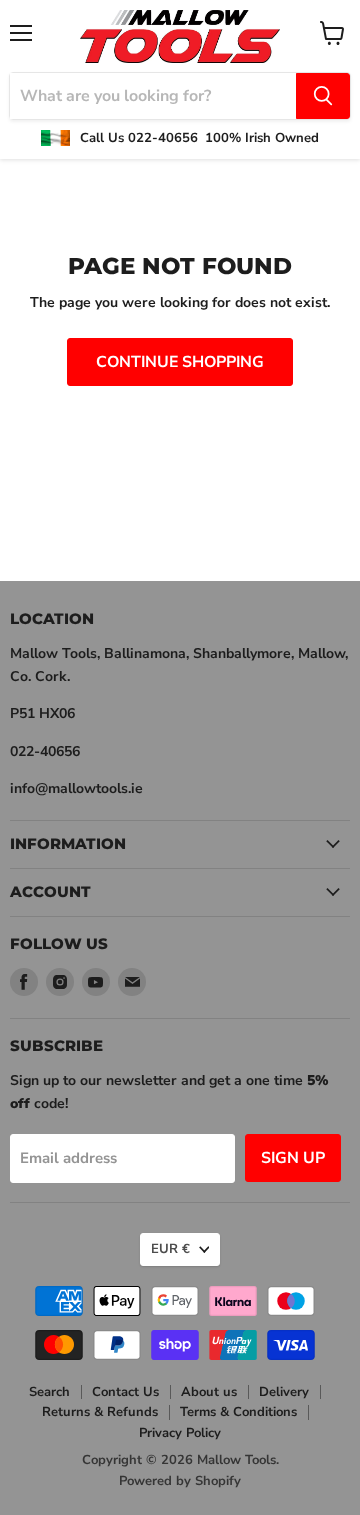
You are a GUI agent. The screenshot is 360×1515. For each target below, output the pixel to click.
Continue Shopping (180, 362)
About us (209, 1392)
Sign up (293, 1158)
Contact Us (125, 1392)
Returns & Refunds (100, 1412)
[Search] (323, 96)
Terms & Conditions (238, 1412)
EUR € (170, 1249)
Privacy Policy (180, 1433)
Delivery (284, 1392)
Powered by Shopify (180, 1481)
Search (49, 1392)
